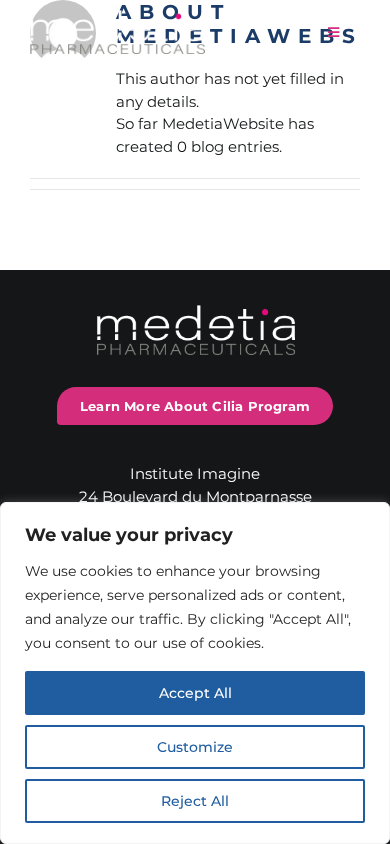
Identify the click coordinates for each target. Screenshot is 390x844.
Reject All (195, 801)
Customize (195, 747)
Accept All (195, 693)
